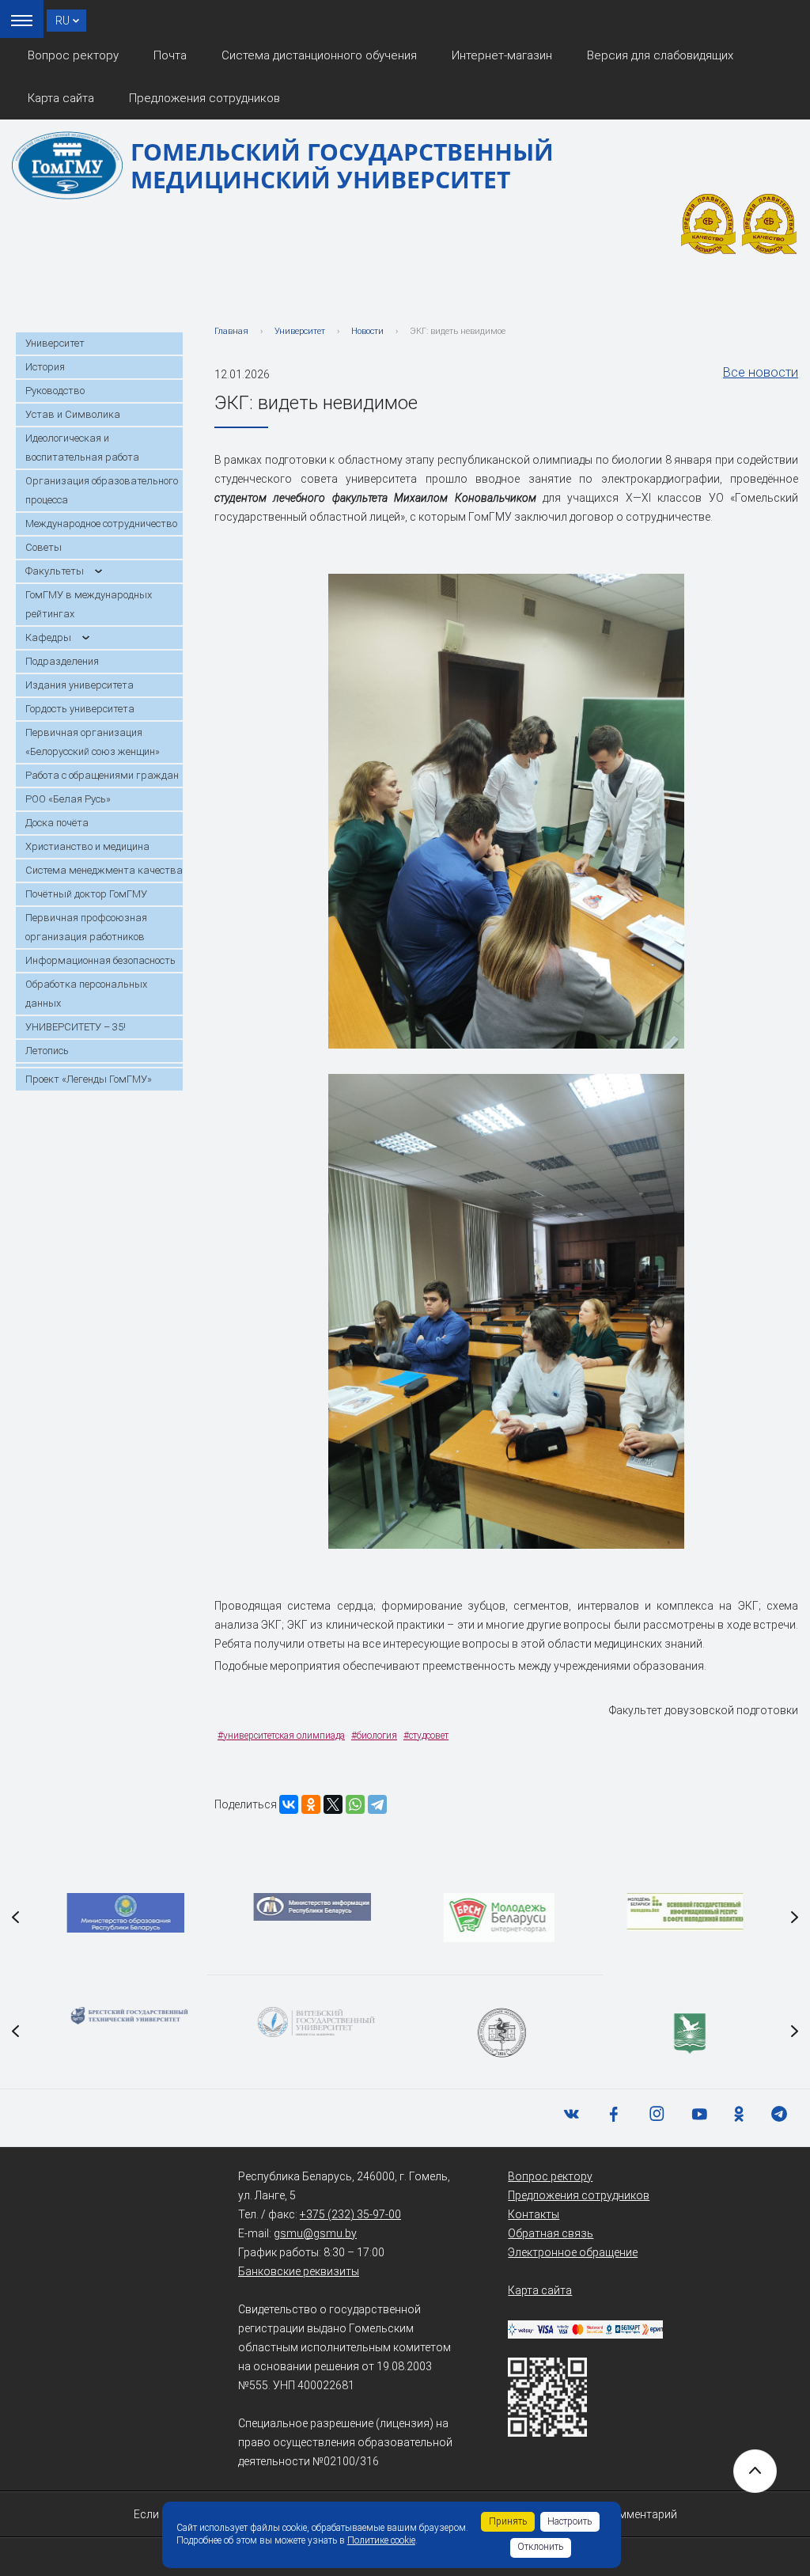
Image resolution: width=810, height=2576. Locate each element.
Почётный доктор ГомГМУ (86, 894)
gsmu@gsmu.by (315, 2233)
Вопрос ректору (73, 55)
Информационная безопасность (100, 960)
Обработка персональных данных (86, 994)
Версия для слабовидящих (660, 55)
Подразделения (62, 661)
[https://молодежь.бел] (685, 1912)
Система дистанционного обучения (319, 55)
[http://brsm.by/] (498, 1918)
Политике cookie (381, 2540)
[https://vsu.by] (312, 2022)
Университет (55, 343)
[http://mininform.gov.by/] (312, 1907)
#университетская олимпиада (281, 1736)
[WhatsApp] (355, 1804)
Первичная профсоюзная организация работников (86, 927)
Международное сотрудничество (101, 524)
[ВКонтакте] (289, 1804)
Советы (44, 547)
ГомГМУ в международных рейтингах (89, 604)
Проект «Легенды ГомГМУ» (89, 1079)
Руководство (55, 391)
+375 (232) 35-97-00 (350, 2214)
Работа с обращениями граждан (102, 775)
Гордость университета (80, 709)
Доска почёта (57, 823)
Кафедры (48, 637)
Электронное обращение (573, 2252)
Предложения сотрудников (204, 98)
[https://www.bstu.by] (125, 2016)
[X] (333, 1804)
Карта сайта (61, 98)
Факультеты (55, 571)
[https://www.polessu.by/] (685, 2033)
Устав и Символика (73, 414)
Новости (367, 331)
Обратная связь (551, 2233)
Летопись (47, 1051)
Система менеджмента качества (104, 870)
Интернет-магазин (502, 55)
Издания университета (79, 685)
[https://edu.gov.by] (125, 1913)
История (45, 367)
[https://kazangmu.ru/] (498, 2033)
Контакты (534, 2214)
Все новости (761, 372)
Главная (231, 331)
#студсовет (426, 1736)
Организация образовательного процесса (102, 490)
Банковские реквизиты (299, 2271)
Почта (170, 55)
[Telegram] (377, 1804)
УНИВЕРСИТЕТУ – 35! (76, 1027)
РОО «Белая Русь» (68, 799)
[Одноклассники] (311, 1804)
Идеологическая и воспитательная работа (82, 448)
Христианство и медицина (87, 846)
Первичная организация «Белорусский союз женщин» (93, 742)
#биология (374, 1736)
